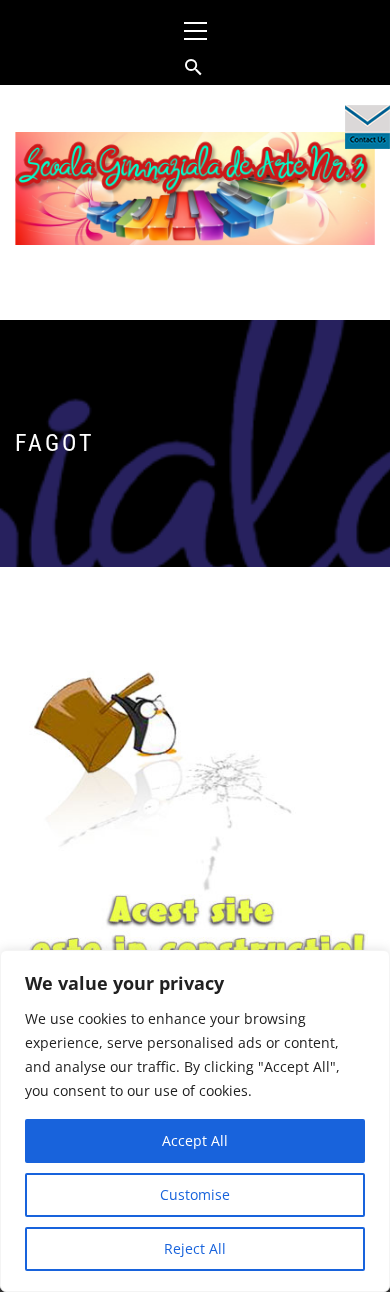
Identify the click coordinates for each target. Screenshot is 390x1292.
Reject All (195, 1248)
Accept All (195, 1140)
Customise (195, 1194)
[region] (195, 1121)
